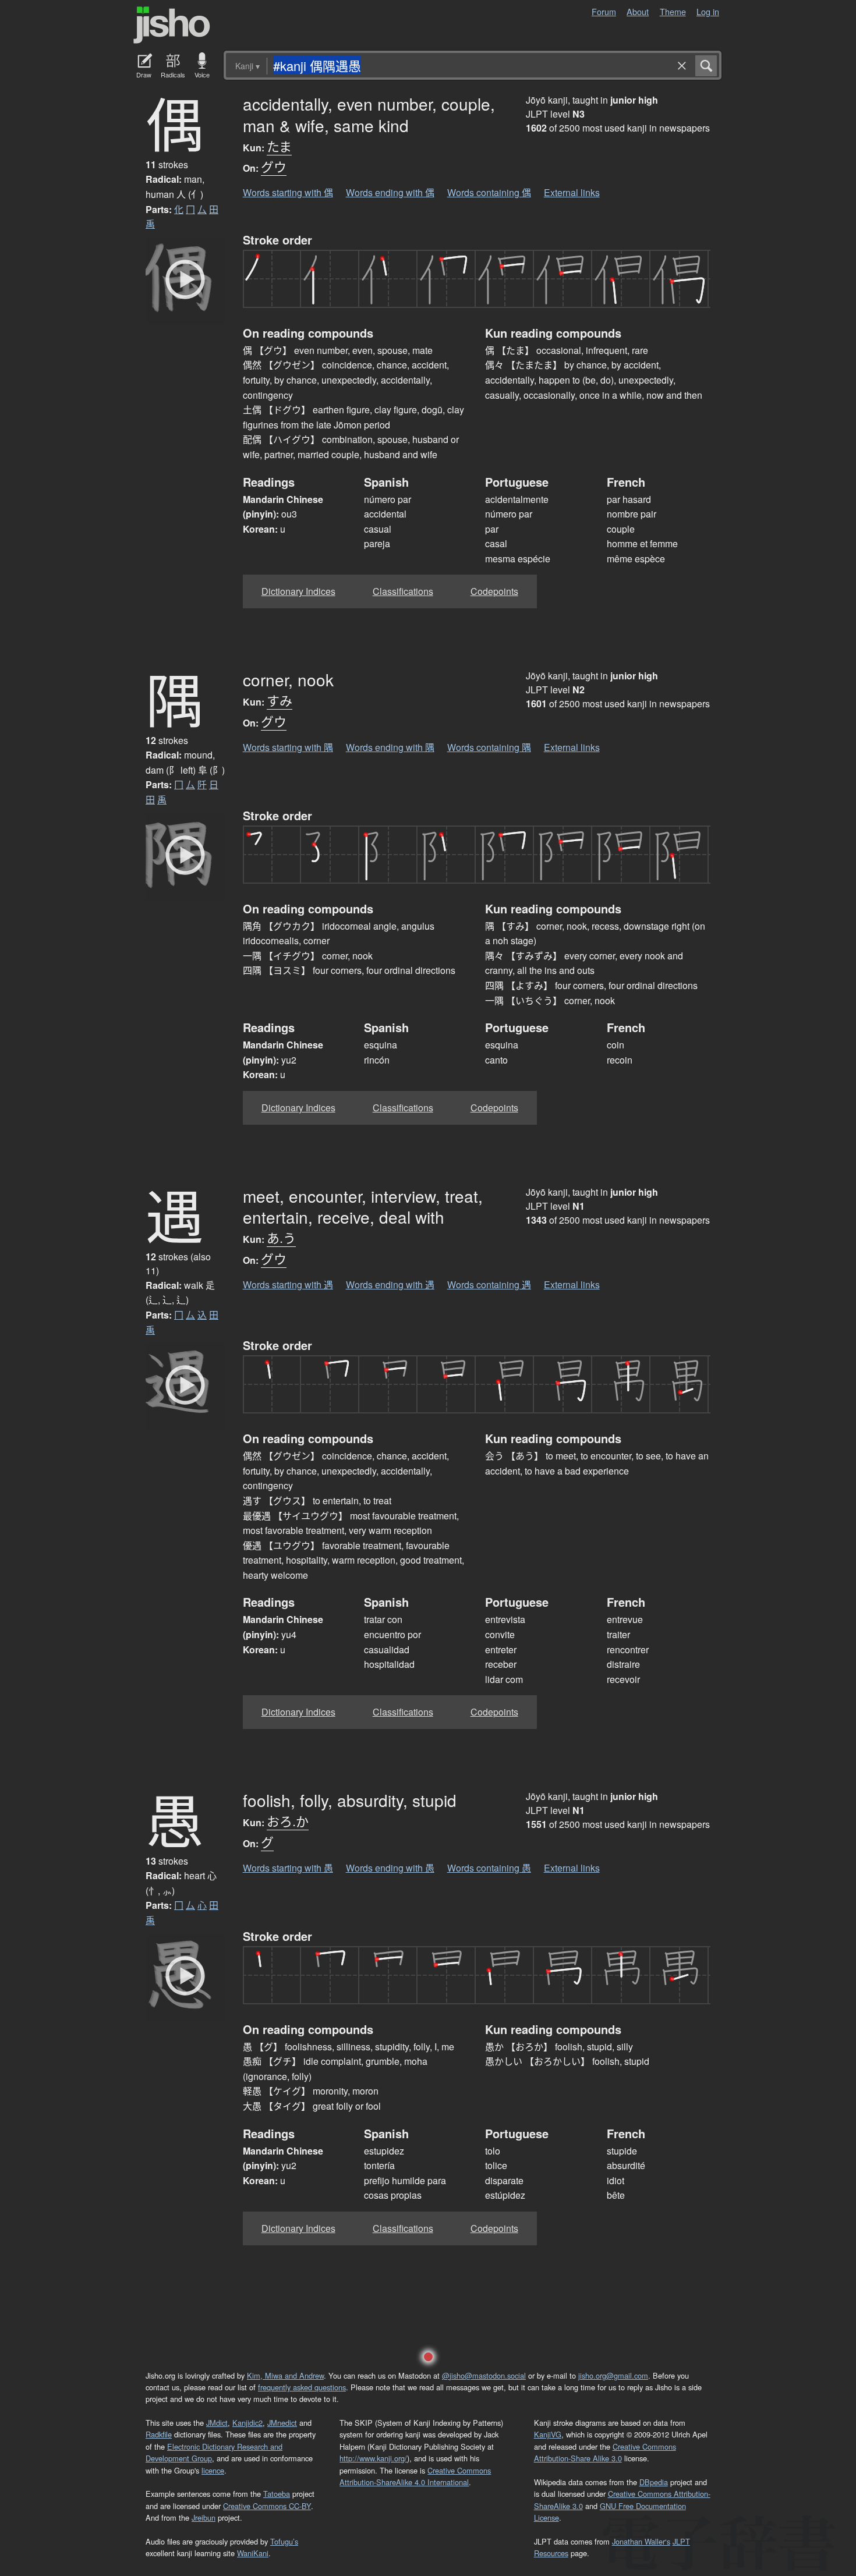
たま (279, 146)
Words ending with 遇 (390, 1285)
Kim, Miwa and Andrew (285, 2375)
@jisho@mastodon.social (484, 2375)
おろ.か (288, 1821)
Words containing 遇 (489, 1285)
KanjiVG (548, 2434)
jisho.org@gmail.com (613, 2375)
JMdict (217, 2423)
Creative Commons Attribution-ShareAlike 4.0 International (415, 2476)
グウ (274, 166)
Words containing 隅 (489, 747)
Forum (604, 11)
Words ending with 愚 (390, 1868)
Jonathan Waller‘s (641, 2541)
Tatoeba (277, 2494)
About (638, 11)
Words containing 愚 (489, 1868)
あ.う (281, 1237)
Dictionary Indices (298, 591)
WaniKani (253, 2553)
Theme (673, 11)
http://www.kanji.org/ (373, 2458)
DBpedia (654, 2482)
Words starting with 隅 (288, 747)
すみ (280, 700)
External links (572, 192)
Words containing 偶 (489, 192)
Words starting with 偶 (288, 192)
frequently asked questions (302, 2387)
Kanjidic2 (247, 2423)
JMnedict (282, 2423)
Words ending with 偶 (390, 192)
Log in (708, 11)
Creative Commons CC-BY (267, 2506)
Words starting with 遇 (288, 1285)
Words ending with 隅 (390, 747)
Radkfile (159, 2434)
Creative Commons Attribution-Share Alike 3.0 (605, 2452)
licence (213, 2470)
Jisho (172, 25)
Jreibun (204, 2517)
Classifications (403, 591)
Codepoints (494, 591)
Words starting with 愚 (288, 1868)
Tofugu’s (284, 2541)
